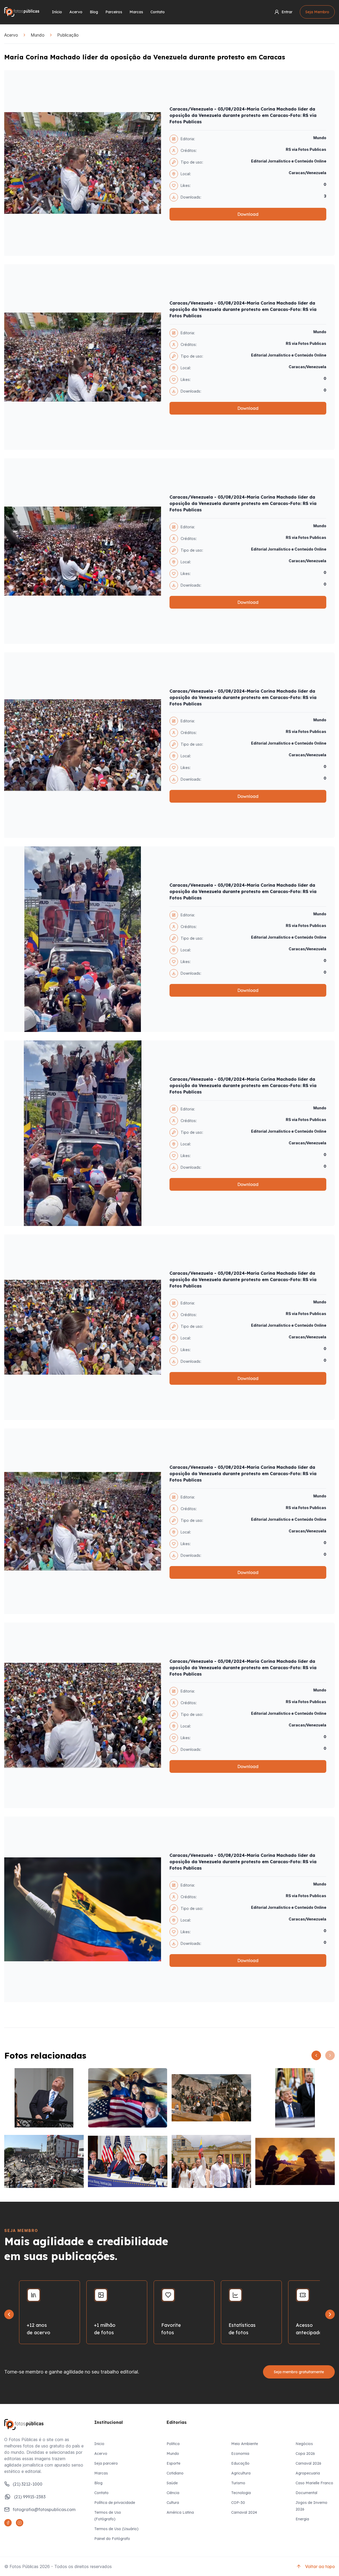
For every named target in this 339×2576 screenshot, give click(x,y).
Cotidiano (175, 2473)
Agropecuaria (308, 2473)
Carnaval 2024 (244, 2512)
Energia (302, 2519)
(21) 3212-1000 (28, 2484)
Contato (158, 12)
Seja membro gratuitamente (299, 2372)
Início (57, 12)
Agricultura (241, 2473)
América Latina (180, 2512)
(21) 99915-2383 (30, 2497)
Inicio (99, 2444)
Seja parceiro (106, 2463)
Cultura (173, 2503)
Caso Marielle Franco (314, 2483)
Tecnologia (241, 2493)
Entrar (287, 12)
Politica (173, 2444)
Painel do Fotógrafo (112, 2539)
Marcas (136, 12)
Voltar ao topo (320, 2566)
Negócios (304, 2444)
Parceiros (114, 12)
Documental (306, 2493)
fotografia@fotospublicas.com (44, 2509)
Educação (240, 2463)
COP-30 (238, 2503)
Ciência (173, 2493)
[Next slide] (330, 2314)
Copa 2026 (305, 2454)
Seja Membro (317, 12)
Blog (94, 12)
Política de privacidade (115, 2503)
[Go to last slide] (9, 2314)
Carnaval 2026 (308, 2463)
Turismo (238, 2483)
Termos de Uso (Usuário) (116, 2529)
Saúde (172, 2483)
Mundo (38, 35)
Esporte (173, 2463)
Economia (240, 2454)
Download (248, 214)
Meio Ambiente (245, 2444)
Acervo (76, 12)
